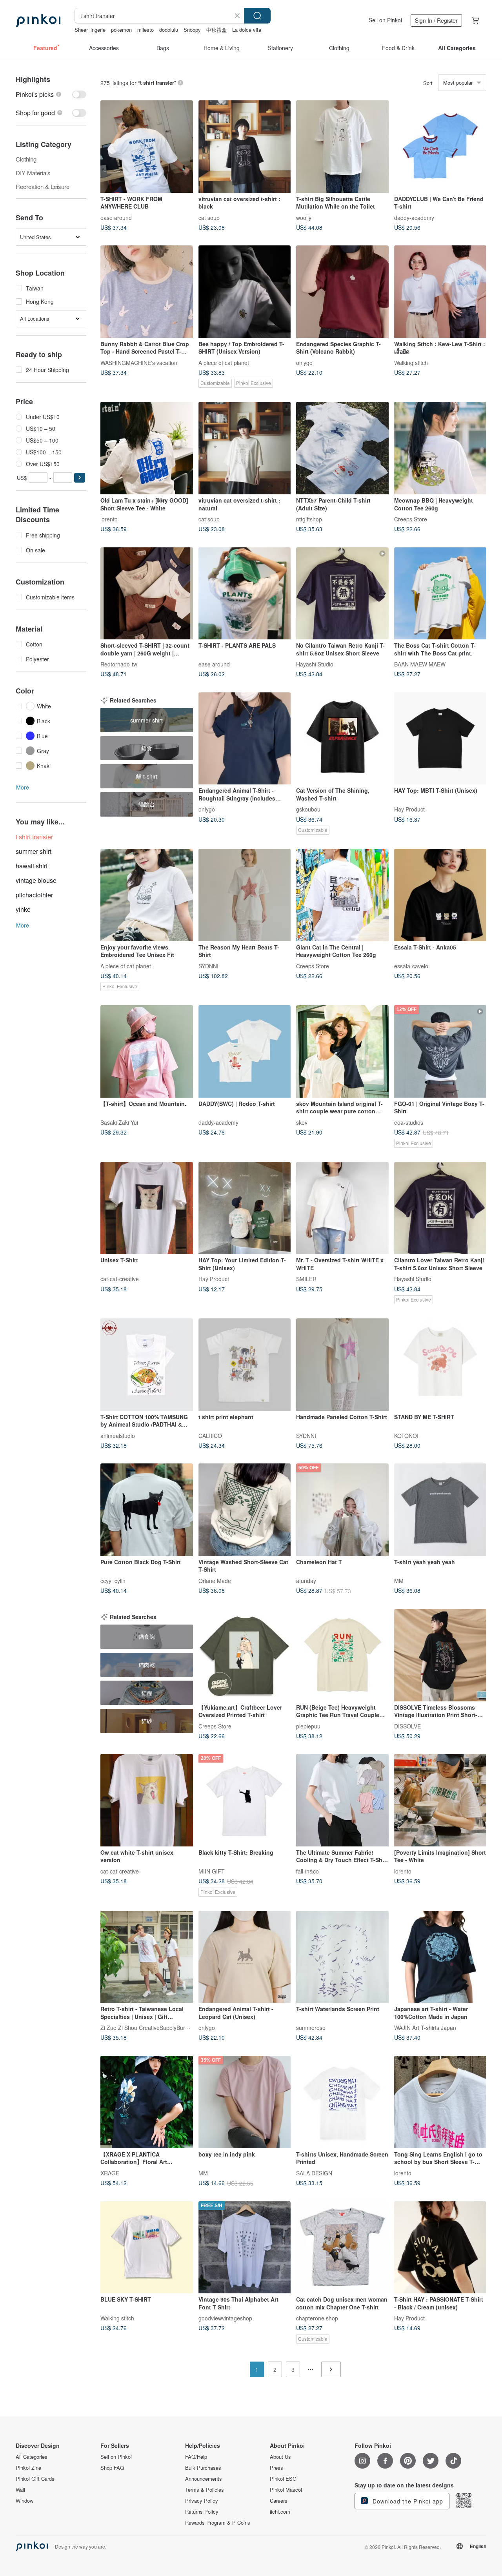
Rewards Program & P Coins (218, 2523)
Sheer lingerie (90, 30)
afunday (306, 1580)
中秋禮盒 (216, 30)
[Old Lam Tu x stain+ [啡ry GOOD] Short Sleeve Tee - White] (147, 448)
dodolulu (169, 30)
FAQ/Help (196, 2457)
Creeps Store (411, 519)
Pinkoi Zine (28, 2468)
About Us (280, 2457)
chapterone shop (317, 2318)
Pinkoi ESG (283, 2479)
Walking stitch (411, 362)
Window (25, 2501)
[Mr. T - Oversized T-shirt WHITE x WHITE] (342, 1208)
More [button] (23, 787)
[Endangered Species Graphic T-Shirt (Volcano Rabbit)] (342, 292)
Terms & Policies (205, 2490)
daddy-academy (414, 217)
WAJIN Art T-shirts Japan (425, 2028)
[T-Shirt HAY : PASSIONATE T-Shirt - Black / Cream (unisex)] (440, 2247)
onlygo (304, 362)
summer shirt (34, 851)
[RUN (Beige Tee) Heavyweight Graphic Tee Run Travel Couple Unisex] (342, 1655)
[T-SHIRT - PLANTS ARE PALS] (245, 594)
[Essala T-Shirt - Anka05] (440, 895)
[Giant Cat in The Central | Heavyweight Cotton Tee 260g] (342, 895)
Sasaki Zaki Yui (119, 1122)
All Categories (32, 2457)
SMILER (306, 1279)
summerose (311, 2028)
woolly (304, 217)
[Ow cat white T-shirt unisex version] (147, 1800)
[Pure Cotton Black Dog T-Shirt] (147, 1510)
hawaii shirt (32, 866)
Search (257, 16)
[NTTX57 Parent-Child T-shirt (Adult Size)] (342, 448)
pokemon (121, 30)
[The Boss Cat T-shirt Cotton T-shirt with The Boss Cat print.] (440, 594)
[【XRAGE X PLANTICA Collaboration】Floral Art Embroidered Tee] (147, 2102)
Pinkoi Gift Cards (35, 2479)
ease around (116, 217)
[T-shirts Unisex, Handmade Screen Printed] (342, 2102)
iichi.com (280, 2512)
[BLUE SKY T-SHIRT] (147, 2247)
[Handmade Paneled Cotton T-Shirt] (342, 1365)
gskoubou (308, 809)
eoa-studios (409, 1122)
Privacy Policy (202, 2501)
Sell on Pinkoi (385, 20)
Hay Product (409, 809)
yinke (23, 909)
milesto (146, 30)
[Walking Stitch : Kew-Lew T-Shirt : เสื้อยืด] (440, 292)
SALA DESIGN (314, 2173)
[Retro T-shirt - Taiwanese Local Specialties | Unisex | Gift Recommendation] (147, 1957)
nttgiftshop (309, 519)
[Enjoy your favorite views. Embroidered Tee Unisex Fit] (147, 895)
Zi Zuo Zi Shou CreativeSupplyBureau (147, 2028)
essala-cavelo (411, 966)
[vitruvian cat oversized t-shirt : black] (245, 147)
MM (399, 1580)
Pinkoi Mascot (286, 2490)
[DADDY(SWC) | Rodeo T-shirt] (245, 1051)
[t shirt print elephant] (245, 1365)
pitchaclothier (34, 895)
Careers (279, 2501)
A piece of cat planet (224, 362)
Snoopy (192, 30)
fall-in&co (307, 1871)
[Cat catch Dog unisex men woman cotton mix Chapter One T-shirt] (342, 2247)
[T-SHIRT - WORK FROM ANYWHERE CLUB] (147, 147)
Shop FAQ (112, 2468)
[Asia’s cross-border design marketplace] (38, 20)
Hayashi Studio (315, 664)
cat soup (209, 217)
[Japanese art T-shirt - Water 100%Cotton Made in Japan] (440, 1957)
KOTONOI (406, 1435)
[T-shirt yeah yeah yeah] (440, 1510)
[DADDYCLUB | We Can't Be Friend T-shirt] (440, 147)
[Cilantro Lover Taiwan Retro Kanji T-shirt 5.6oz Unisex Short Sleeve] (440, 1208)
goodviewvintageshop (225, 2318)
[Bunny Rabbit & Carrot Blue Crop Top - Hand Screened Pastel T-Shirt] (147, 292)
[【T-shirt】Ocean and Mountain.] (147, 1051)
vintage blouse (36, 880)
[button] (80, 478)
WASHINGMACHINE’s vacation (139, 362)
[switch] (51, 94)
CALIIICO (210, 1435)
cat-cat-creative (120, 1279)
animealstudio (118, 1435)
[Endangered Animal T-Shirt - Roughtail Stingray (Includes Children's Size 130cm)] (245, 739)
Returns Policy (202, 2512)
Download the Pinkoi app (407, 2501)
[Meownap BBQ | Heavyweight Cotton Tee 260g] (440, 448)
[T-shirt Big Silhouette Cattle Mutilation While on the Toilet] (342, 147)
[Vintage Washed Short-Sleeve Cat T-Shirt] (245, 1510)
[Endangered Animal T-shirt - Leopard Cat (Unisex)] (245, 1957)
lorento (109, 519)
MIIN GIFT (212, 1871)
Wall (20, 2490)
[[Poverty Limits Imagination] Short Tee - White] (440, 1800)
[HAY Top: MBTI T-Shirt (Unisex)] (440, 739)
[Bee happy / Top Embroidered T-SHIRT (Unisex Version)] (245, 292)
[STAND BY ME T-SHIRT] (440, 1365)
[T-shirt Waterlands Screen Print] (342, 1957)
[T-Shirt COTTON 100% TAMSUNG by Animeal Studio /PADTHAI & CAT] (147, 1365)
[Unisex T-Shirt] (147, 1208)
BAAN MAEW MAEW (420, 664)
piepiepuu (308, 1726)
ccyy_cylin (113, 1580)
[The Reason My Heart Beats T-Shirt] (245, 895)
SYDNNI (208, 966)
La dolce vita (247, 30)
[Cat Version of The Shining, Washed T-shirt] (342, 739)
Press (276, 2468)
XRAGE (110, 2173)
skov (302, 1122)
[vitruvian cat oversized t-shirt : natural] (245, 448)
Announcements (204, 2479)
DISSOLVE (407, 1726)
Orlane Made (215, 1580)
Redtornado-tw (119, 664)
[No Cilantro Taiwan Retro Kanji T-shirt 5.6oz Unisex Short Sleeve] (342, 594)
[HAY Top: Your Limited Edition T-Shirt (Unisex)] (245, 1208)
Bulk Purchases (203, 2468)
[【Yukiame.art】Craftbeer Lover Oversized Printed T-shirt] (245, 1655)
